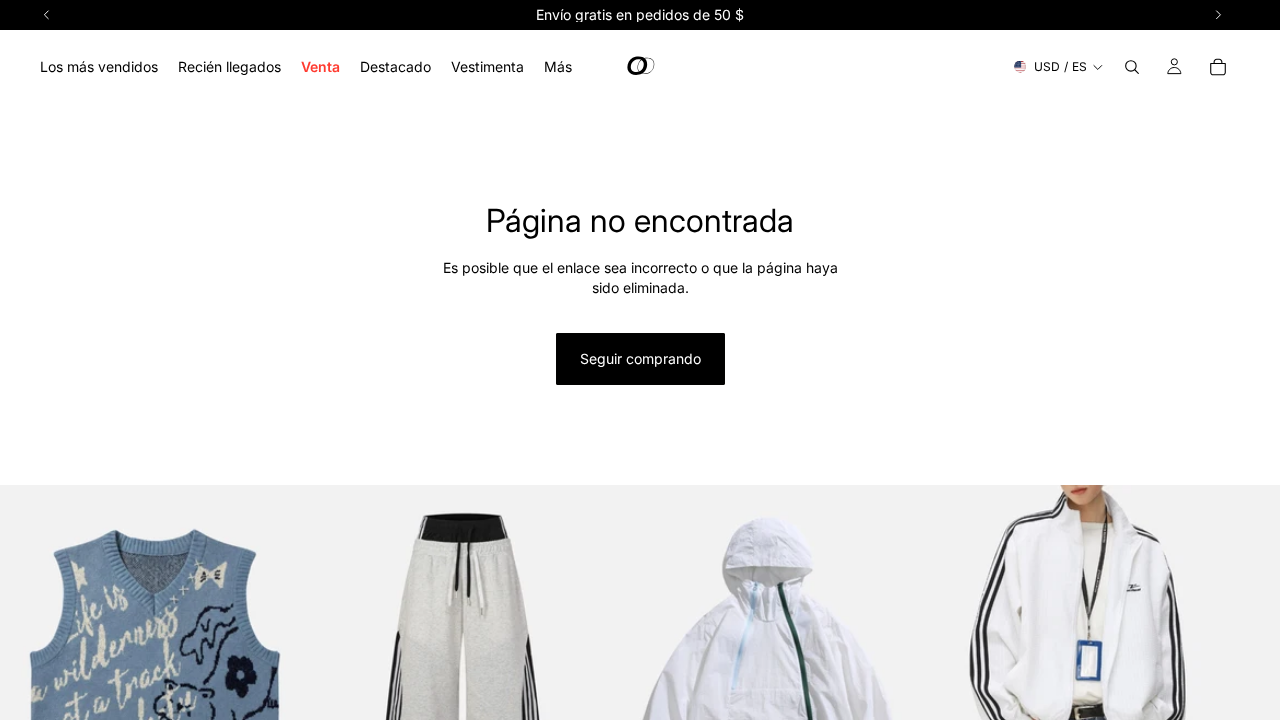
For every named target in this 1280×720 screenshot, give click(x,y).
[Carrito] (1218, 67)
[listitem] (558, 66)
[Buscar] (1132, 67)
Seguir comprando (640, 358)
